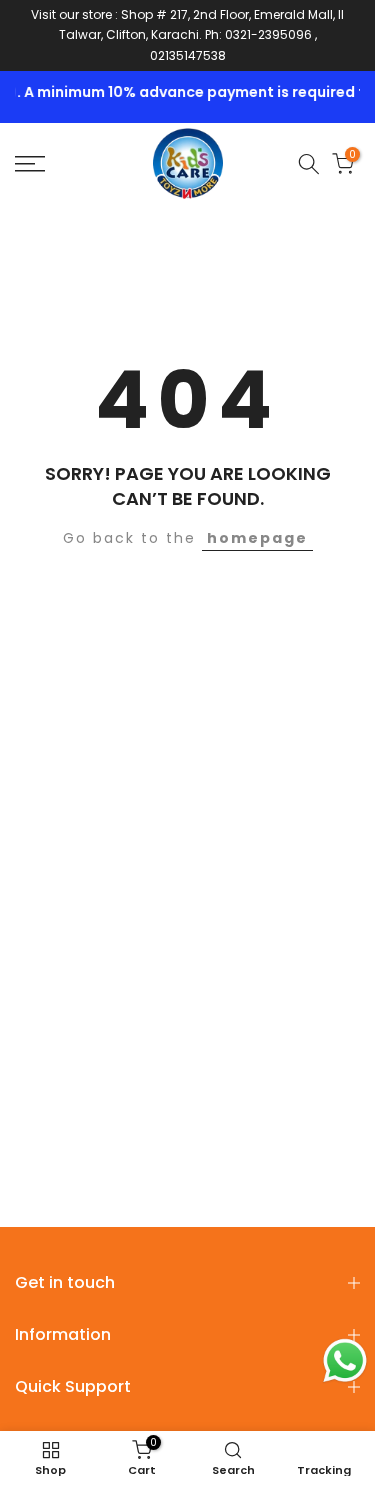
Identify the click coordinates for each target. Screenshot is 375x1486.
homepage (257, 538)
